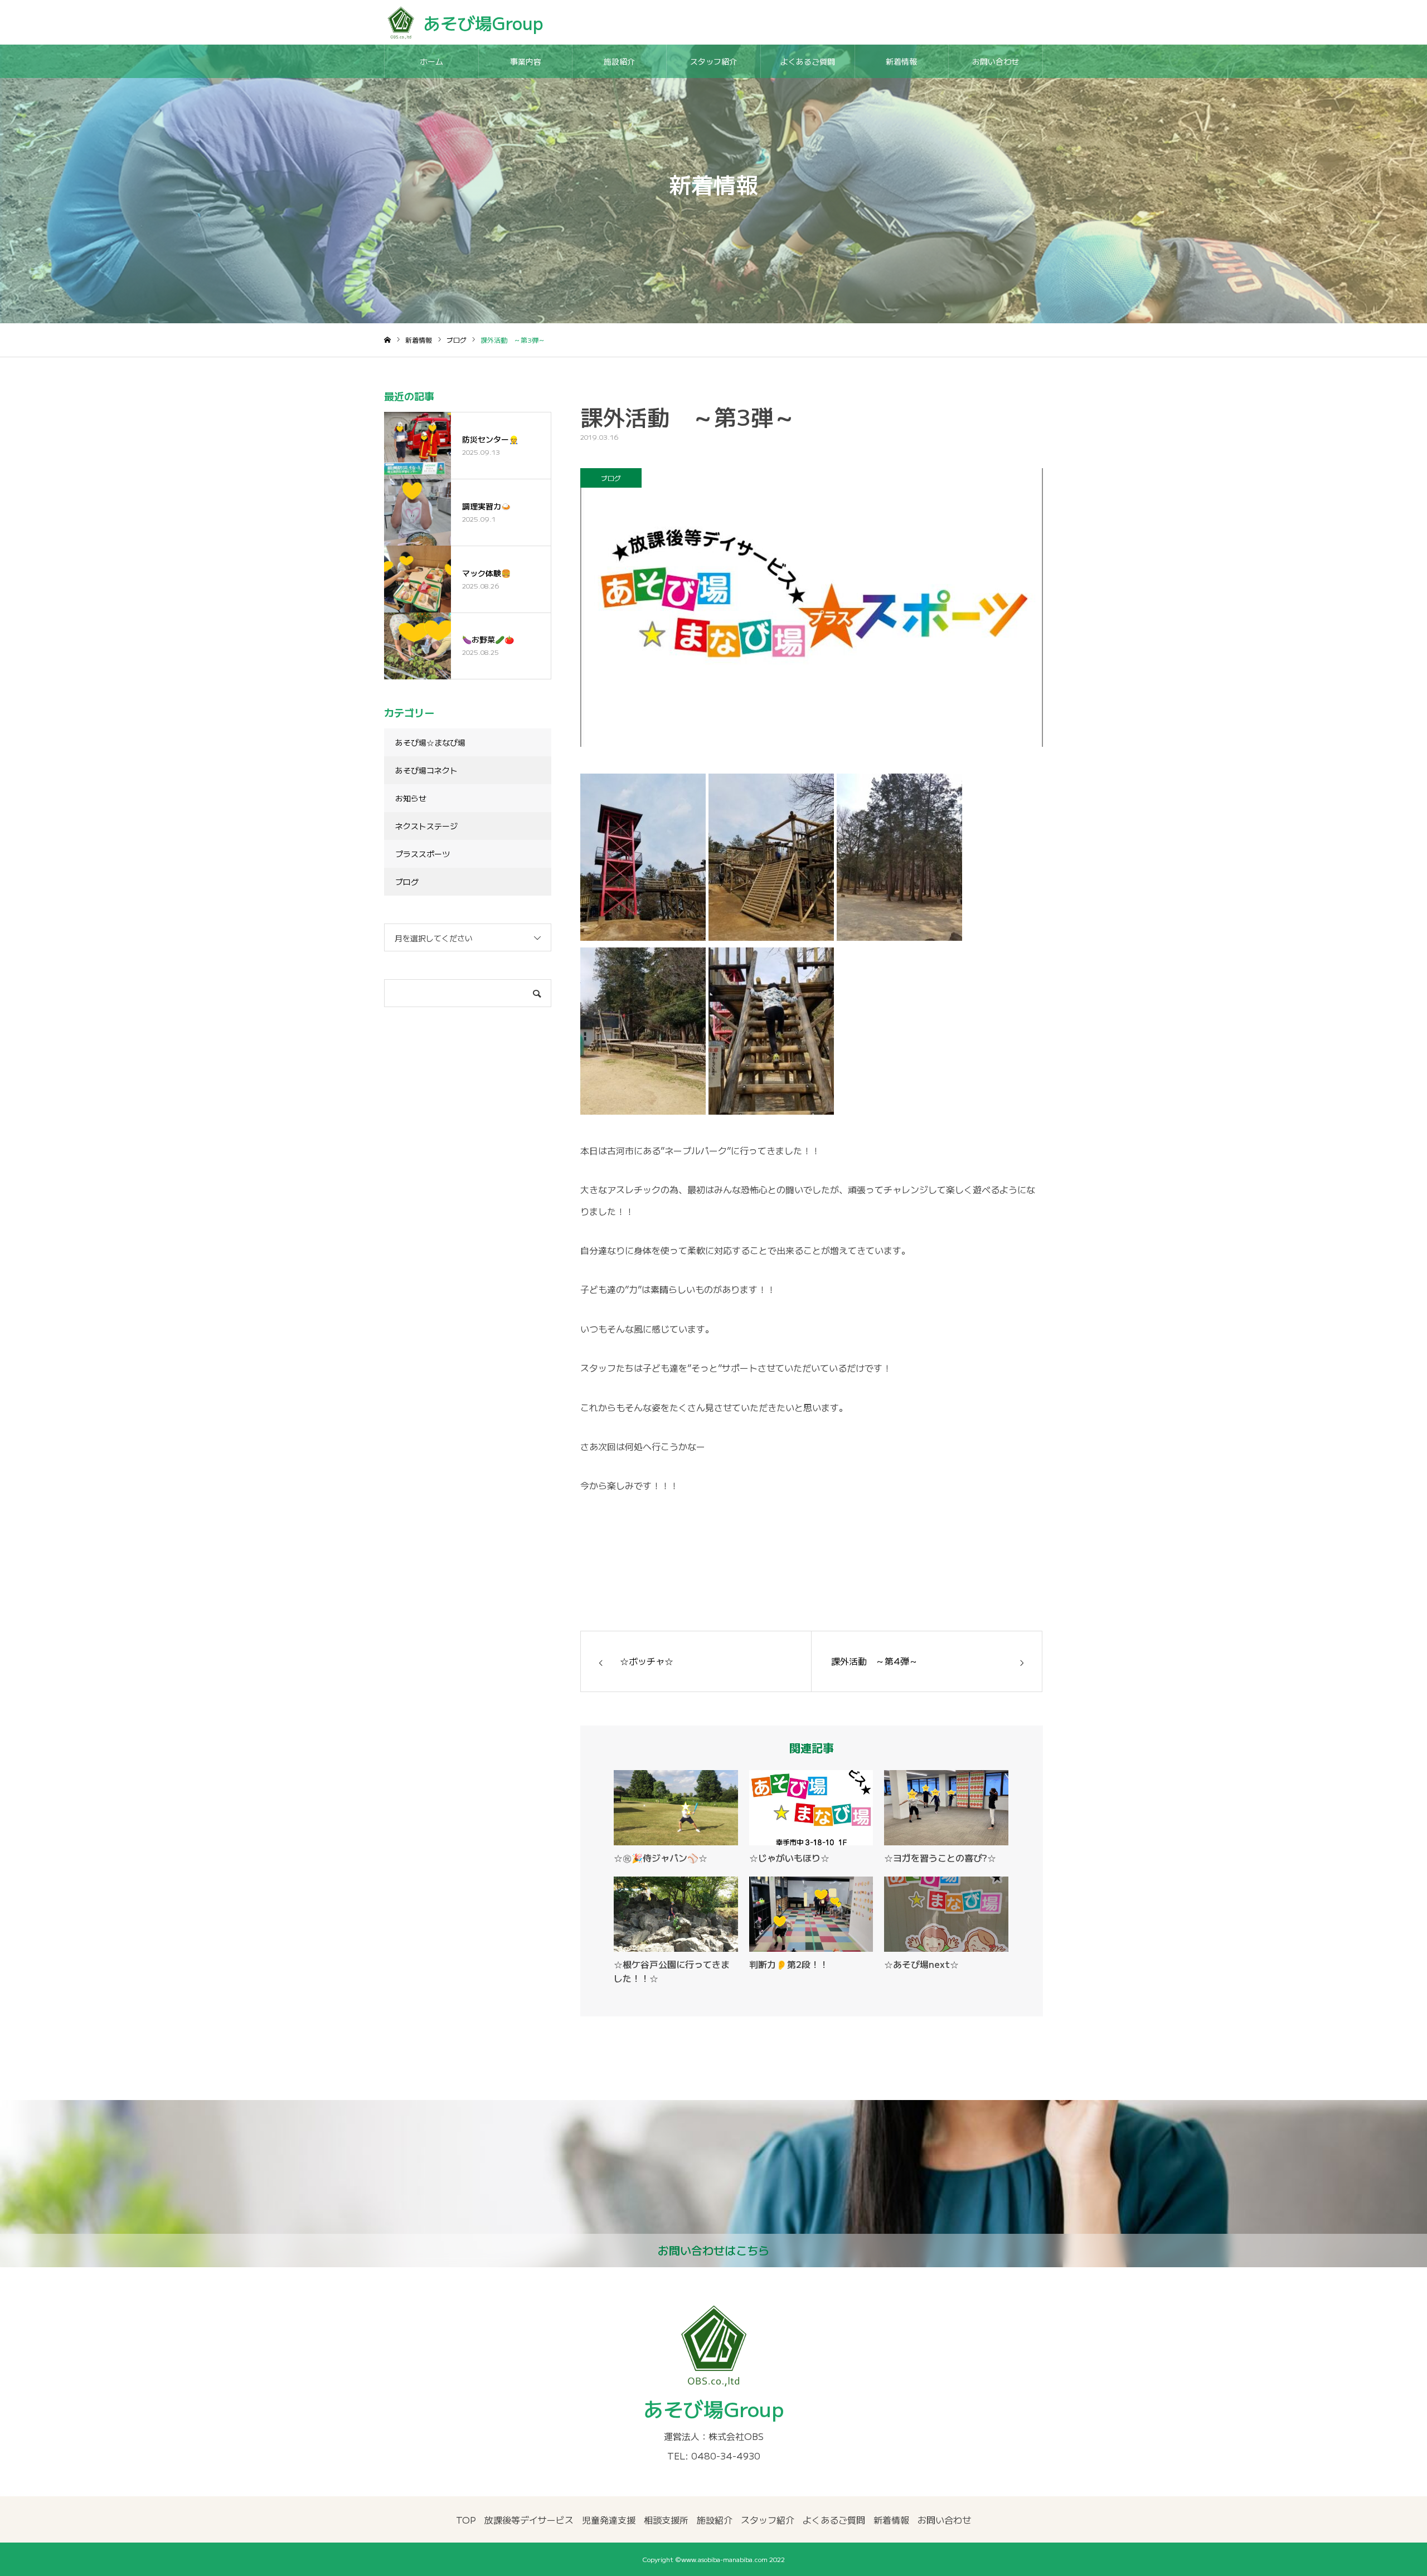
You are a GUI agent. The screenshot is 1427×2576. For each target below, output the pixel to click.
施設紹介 (619, 61)
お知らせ (411, 798)
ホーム (431, 61)
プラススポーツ (423, 854)
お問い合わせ (996, 61)
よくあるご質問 (808, 61)
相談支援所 (666, 2520)
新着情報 (901, 61)
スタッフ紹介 (713, 61)
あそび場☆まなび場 (430, 742)
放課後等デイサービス (529, 2520)
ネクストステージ (426, 826)
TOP (466, 2520)
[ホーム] (387, 340)
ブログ (611, 478)
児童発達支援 (609, 2520)
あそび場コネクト (426, 770)
